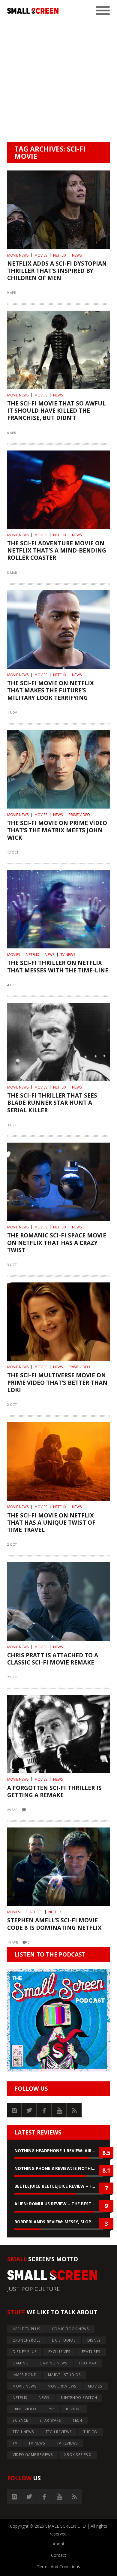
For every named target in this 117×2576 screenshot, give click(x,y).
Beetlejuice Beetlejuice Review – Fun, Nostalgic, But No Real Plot (58, 2186)
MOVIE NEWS (18, 255)
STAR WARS (50, 2420)
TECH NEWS (23, 2432)
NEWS (77, 255)
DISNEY (94, 2340)
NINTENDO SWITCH (79, 2398)
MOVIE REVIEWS (62, 2386)
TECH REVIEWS (59, 2432)
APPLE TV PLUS (27, 2329)
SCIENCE (20, 2420)
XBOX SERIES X (78, 2455)
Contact (59, 2555)
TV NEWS (68, 955)
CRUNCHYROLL (27, 2340)
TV (15, 2443)
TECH (77, 2420)
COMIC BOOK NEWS (70, 2329)
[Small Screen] (33, 11)
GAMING (21, 2363)
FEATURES (34, 1912)
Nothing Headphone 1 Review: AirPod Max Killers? (58, 2151)
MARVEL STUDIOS (64, 2375)
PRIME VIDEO (79, 815)
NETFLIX (60, 255)
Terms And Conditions (58, 2567)
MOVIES (41, 255)
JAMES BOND (25, 2375)
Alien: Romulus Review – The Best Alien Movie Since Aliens (58, 2204)
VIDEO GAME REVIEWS (33, 2455)
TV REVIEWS (67, 2443)
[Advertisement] (58, 80)
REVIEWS (74, 2409)
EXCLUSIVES (59, 2352)
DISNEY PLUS (25, 2352)
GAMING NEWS (53, 2363)
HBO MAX (88, 2363)
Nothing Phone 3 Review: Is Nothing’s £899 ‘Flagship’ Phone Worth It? (58, 2168)
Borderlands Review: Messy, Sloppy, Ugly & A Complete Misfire (58, 2222)
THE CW (91, 2432)
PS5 (51, 2409)
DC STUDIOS (64, 2340)
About (59, 2544)
